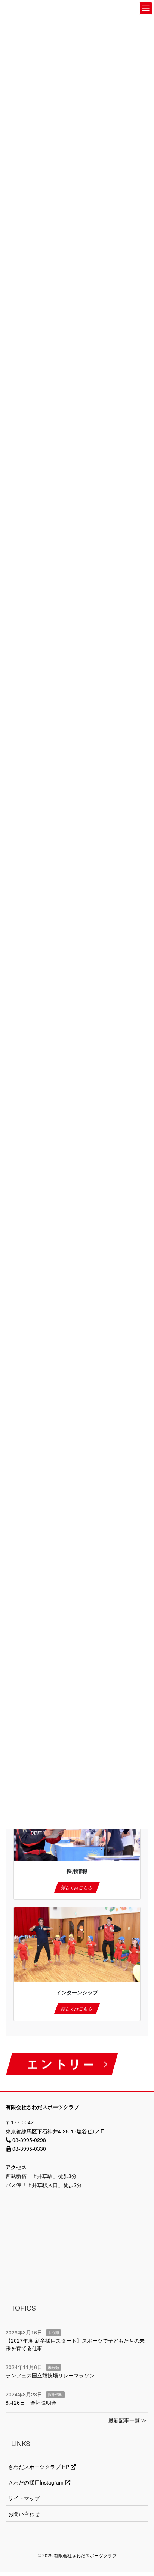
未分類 (53, 2333)
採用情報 (55, 2395)
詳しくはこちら (77, 1887)
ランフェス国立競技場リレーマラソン (50, 2375)
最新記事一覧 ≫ (127, 2420)
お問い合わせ (24, 2514)
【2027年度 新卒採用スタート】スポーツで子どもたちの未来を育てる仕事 (75, 2344)
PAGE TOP (143, 2492)
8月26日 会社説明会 (31, 2402)
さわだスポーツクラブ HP (39, 2467)
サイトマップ (24, 2498)
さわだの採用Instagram (37, 2482)
